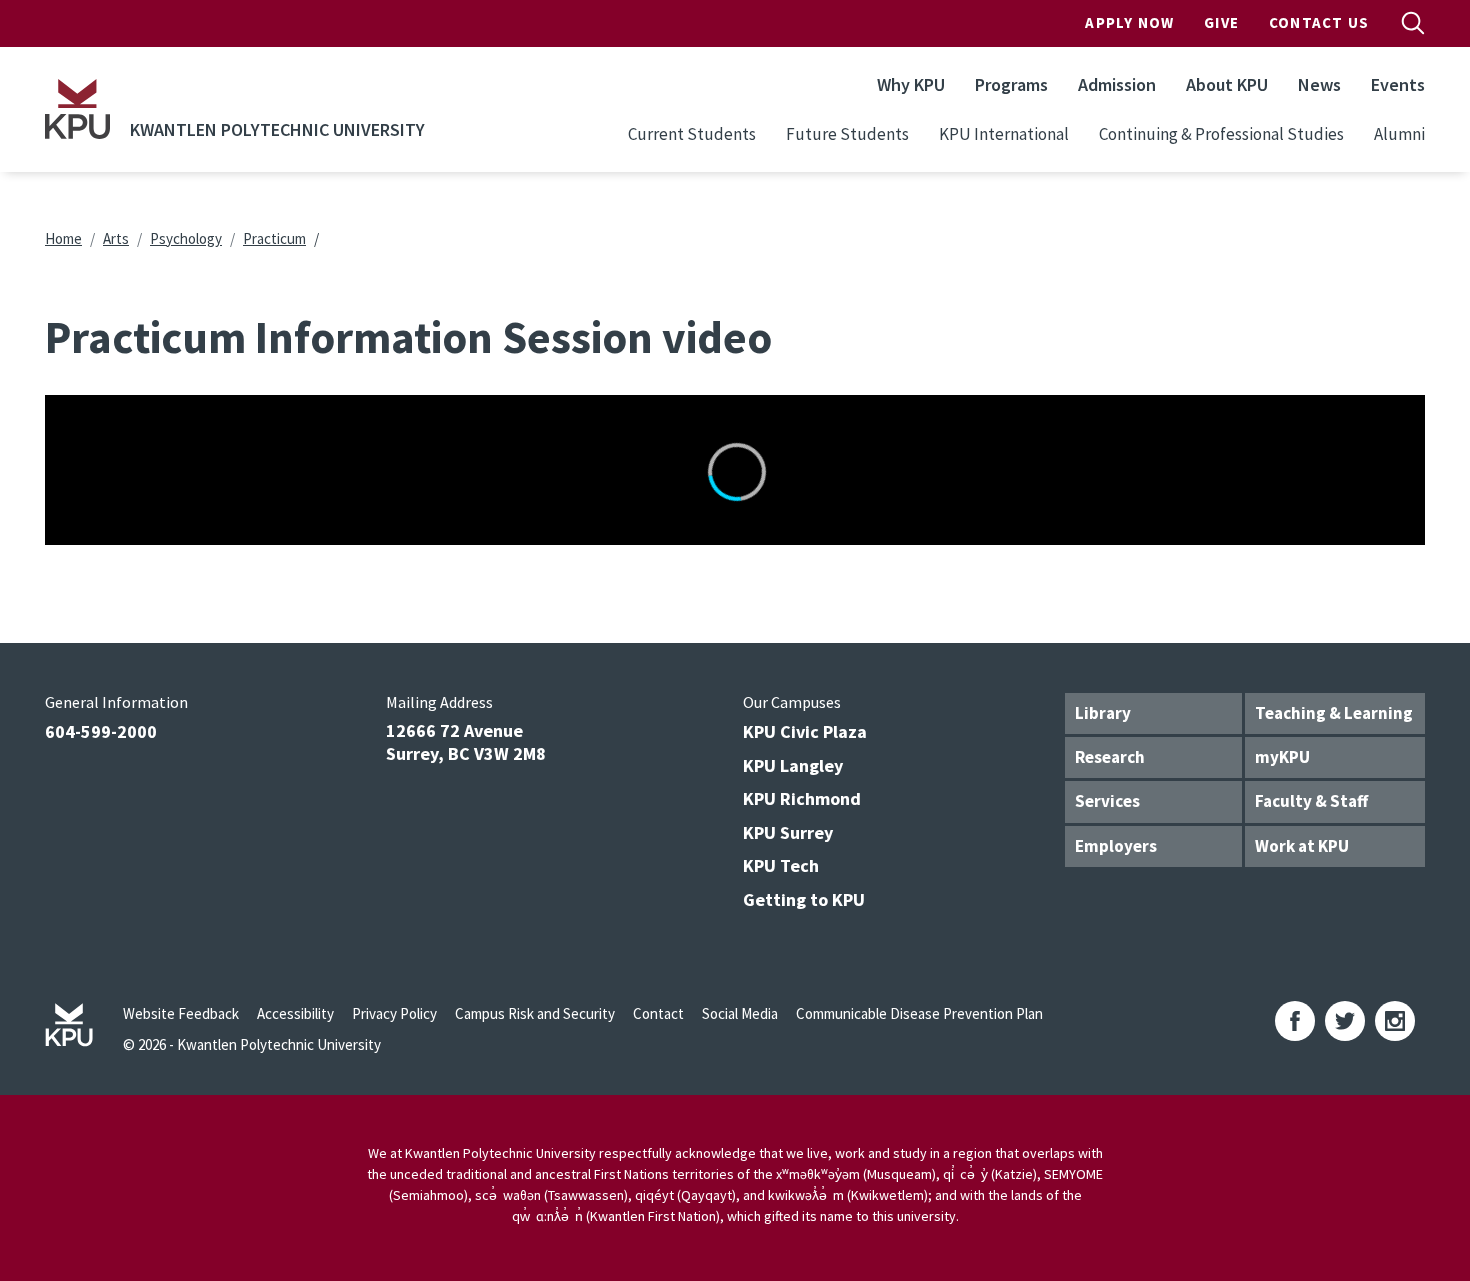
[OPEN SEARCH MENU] (1413, 23)
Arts (116, 238)
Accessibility (295, 1013)
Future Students (847, 134)
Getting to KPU (804, 899)
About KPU (1227, 84)
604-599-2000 (101, 731)
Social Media (740, 1013)
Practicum (274, 238)
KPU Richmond (802, 798)
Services (1107, 801)
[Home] (77, 109)
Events (1398, 84)
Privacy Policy (394, 1013)
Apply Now (1129, 22)
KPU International (1004, 134)
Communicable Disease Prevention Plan (919, 1013)
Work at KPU (1302, 846)
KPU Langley (793, 765)
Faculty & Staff (1311, 801)
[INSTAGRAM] (1395, 1021)
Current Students (692, 134)
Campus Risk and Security (535, 1013)
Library (1103, 713)
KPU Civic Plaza (805, 731)
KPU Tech (781, 865)
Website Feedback (181, 1013)
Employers (1116, 846)
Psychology (186, 238)
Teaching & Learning (1334, 713)
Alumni (1399, 134)
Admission (1117, 84)
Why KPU (911, 84)
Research (1110, 757)
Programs (1011, 84)
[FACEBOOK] (1295, 1021)
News (1319, 84)
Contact (658, 1013)
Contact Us (1319, 22)
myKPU (1282, 757)
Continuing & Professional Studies (1221, 134)
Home (63, 238)
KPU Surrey (788, 832)
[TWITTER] (1345, 1021)
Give (1221, 22)
